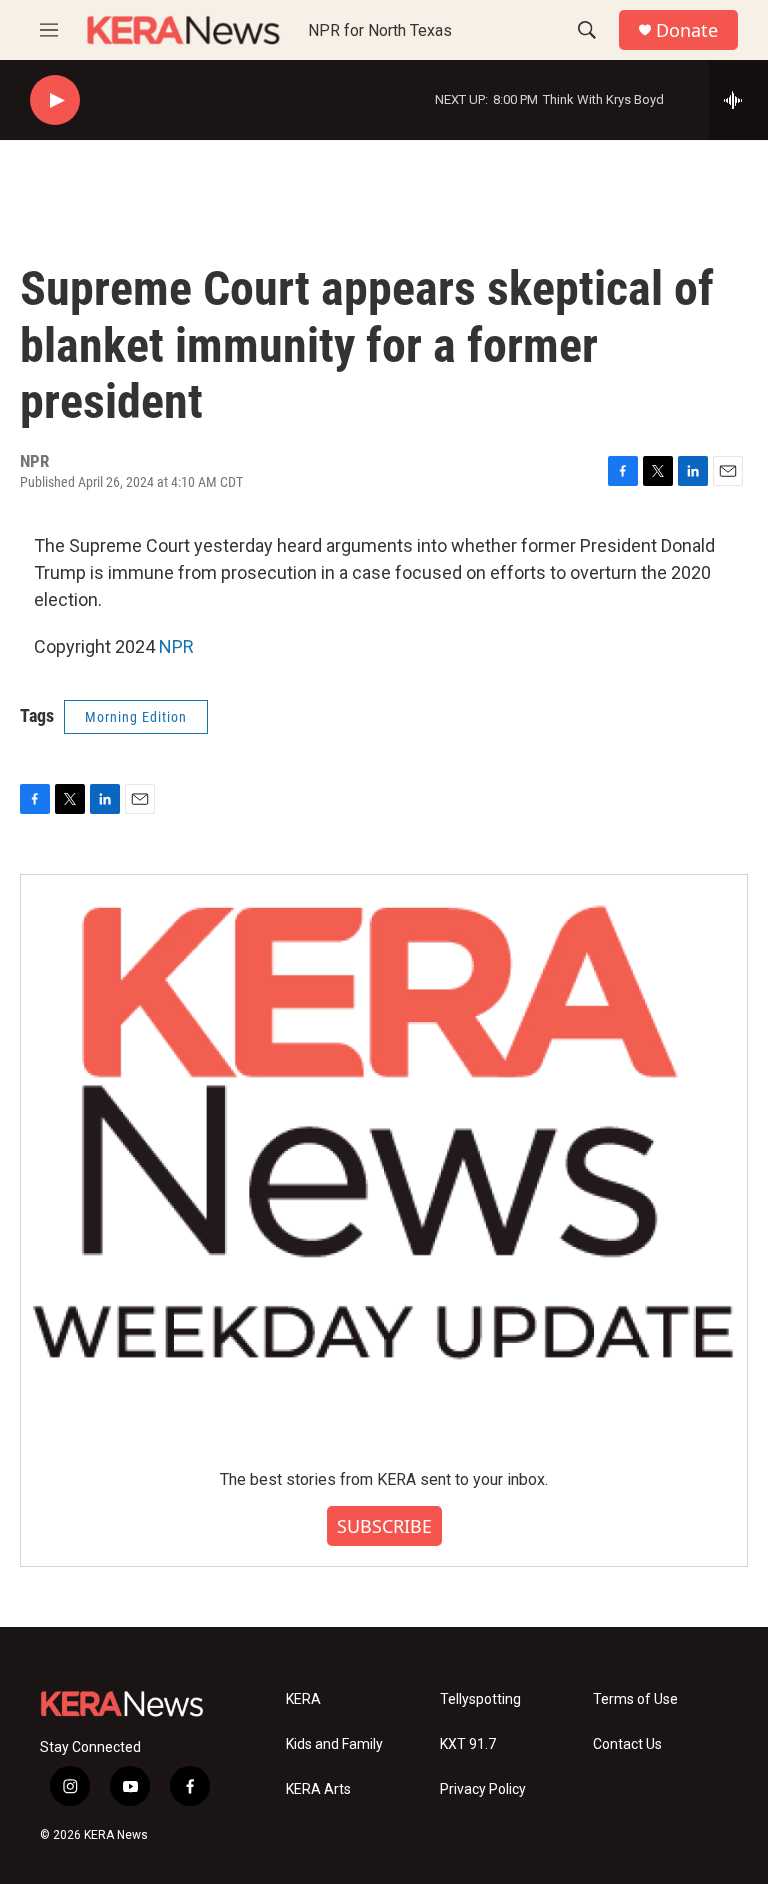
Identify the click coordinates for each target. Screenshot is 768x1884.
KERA (303, 1699)
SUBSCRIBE (384, 1526)
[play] (55, 100)
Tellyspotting (480, 1699)
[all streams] (738, 100)
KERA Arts (318, 1789)
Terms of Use (635, 1699)
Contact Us (627, 1744)
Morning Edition (136, 717)
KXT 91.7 (468, 1744)
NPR (176, 646)
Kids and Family (334, 1744)
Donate (687, 30)
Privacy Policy (483, 1789)
